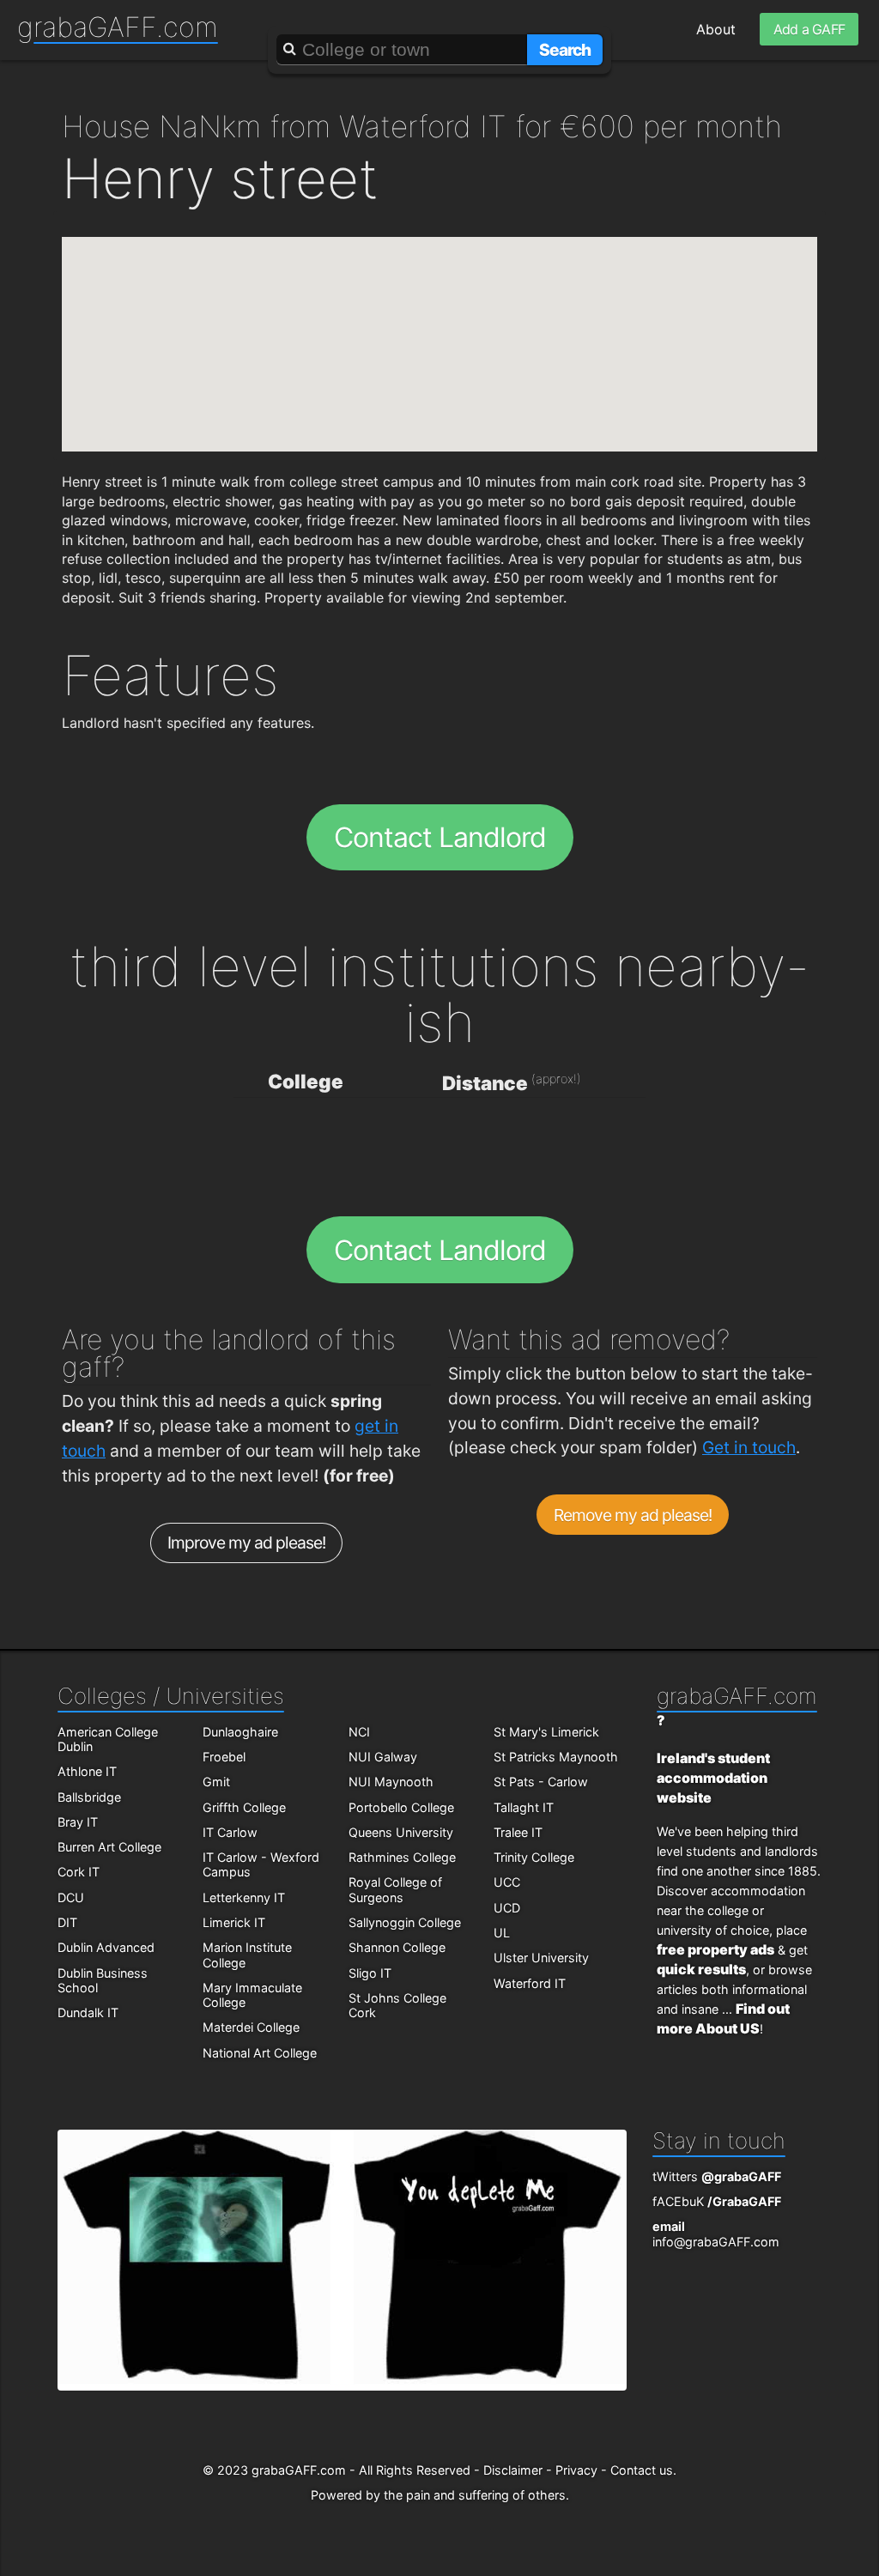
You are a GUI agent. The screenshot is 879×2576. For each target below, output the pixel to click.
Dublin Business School (103, 1980)
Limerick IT (234, 1922)
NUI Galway (383, 1757)
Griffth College (244, 1807)
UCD (507, 1908)
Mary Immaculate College (252, 1995)
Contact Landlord (440, 837)
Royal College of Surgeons (395, 1889)
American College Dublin (108, 1739)
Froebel (224, 1757)
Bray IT (78, 1822)
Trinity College (534, 1857)
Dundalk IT (88, 2012)
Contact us (642, 2470)
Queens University (401, 1832)
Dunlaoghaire (240, 1732)
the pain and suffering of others (475, 2495)
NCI (359, 1732)
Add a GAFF (809, 29)
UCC (507, 1882)
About (716, 29)
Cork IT (79, 1872)
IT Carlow (230, 1832)
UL (502, 1933)
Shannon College (397, 1947)
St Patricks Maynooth (556, 1757)
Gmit (216, 1782)
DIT (67, 1922)
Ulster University (541, 1958)
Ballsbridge (89, 1797)
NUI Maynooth (391, 1782)
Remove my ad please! (633, 1515)
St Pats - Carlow (541, 1782)
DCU (71, 1897)
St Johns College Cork (397, 2005)
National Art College (260, 2053)
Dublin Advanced (106, 1947)
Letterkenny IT (244, 1897)
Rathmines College (402, 1857)
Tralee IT (518, 1832)
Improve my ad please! (247, 1543)
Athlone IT (87, 1771)
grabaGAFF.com (118, 27)
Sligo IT (370, 1973)
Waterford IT (530, 1983)
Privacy (576, 2470)
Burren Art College (109, 1847)
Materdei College (251, 2027)
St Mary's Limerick (546, 1732)
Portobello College (401, 1807)
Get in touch (749, 1447)
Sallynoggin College (405, 1922)
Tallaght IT (524, 1807)
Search (565, 50)
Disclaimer (513, 2470)
